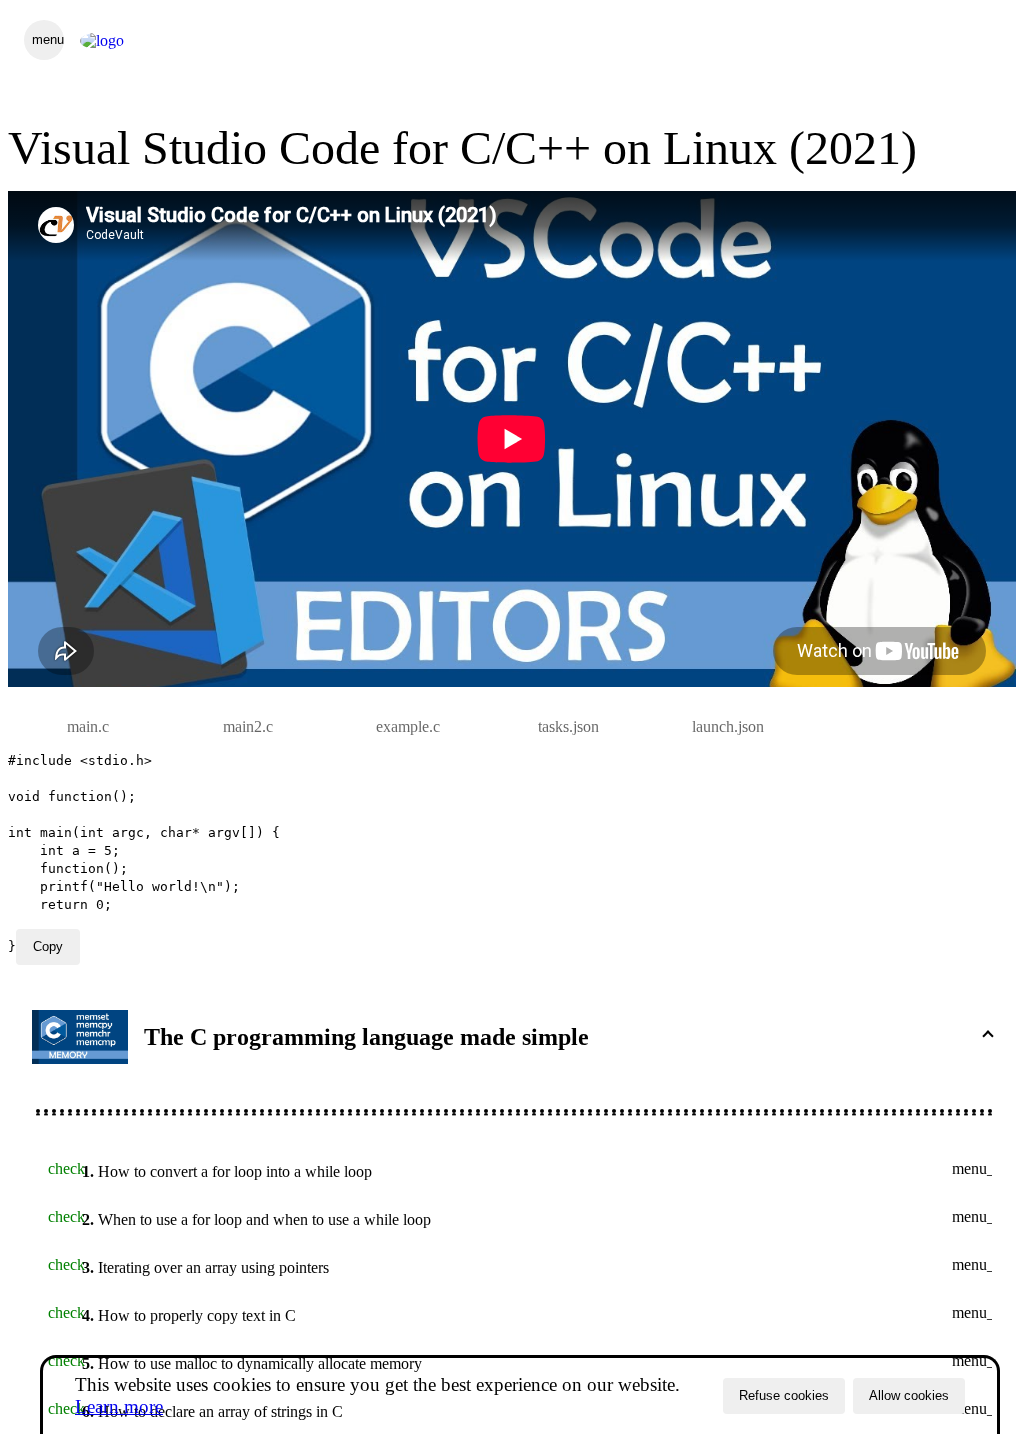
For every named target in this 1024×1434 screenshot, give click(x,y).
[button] (512, 1037)
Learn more (119, 1406)
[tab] (88, 727)
